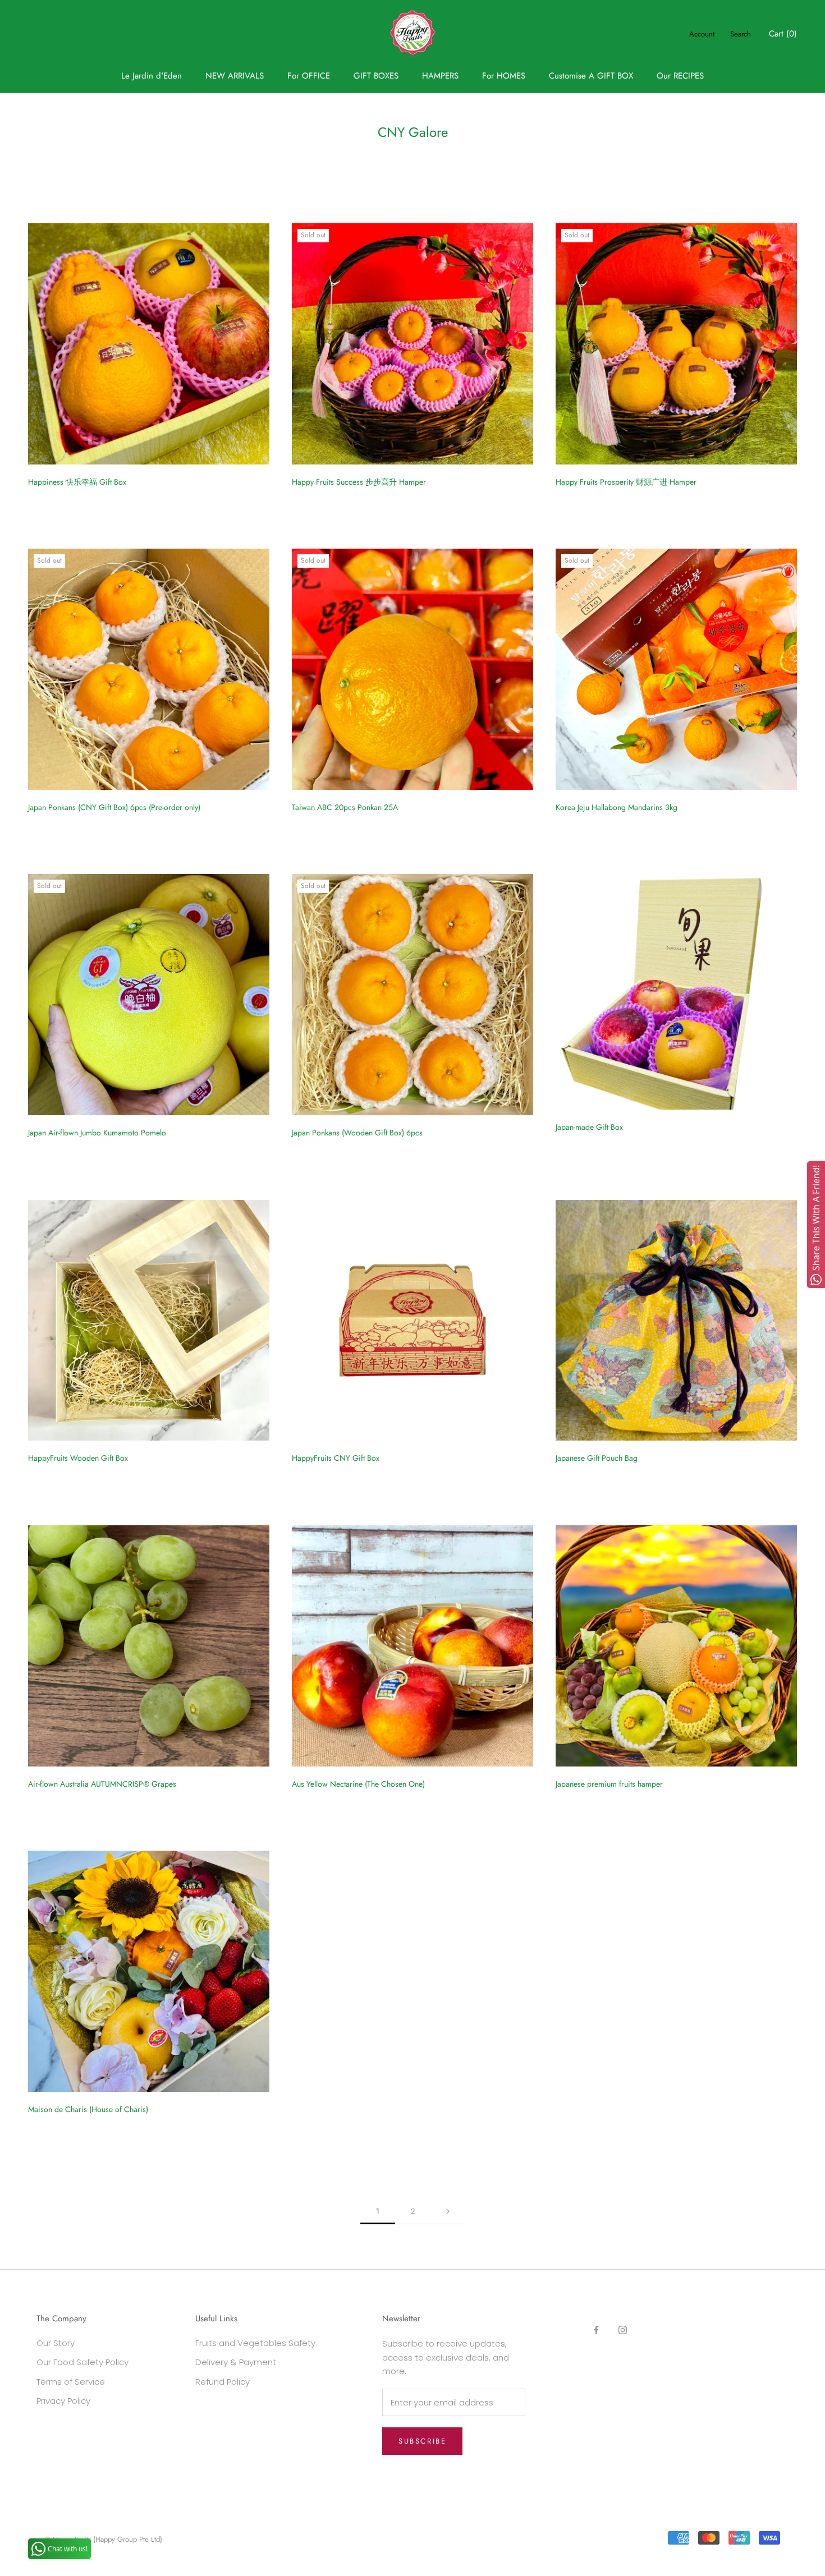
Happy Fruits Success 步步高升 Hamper (359, 482)
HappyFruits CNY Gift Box (336, 1458)
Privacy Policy (63, 2401)
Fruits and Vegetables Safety (255, 2343)
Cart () (783, 34)
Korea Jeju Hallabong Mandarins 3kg (617, 807)
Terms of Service (71, 2382)
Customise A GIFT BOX (591, 76)
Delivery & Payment (236, 2362)
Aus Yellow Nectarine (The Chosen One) (358, 1784)
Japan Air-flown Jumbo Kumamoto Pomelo (97, 1133)
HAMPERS (440, 76)
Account (702, 34)
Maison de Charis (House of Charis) (88, 2109)
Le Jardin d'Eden (152, 76)
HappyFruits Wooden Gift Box (78, 1458)
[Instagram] (623, 2330)
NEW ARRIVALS (235, 76)
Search (741, 34)
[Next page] (448, 2211)
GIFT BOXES (376, 76)
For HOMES (504, 76)
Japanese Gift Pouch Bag (597, 1458)
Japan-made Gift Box (589, 1127)
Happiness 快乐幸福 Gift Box (77, 482)
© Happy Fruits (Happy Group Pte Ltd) (104, 2539)
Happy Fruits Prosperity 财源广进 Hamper (626, 482)
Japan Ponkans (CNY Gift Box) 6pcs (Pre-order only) (114, 807)
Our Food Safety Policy (82, 2362)
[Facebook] (596, 2330)
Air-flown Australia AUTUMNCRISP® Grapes (102, 1784)
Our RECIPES (680, 76)
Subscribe (422, 2441)
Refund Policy (223, 2382)
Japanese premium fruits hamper (609, 1784)
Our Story (56, 2343)
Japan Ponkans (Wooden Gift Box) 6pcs (357, 1133)
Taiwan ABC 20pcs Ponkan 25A (345, 807)
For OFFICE (309, 76)
